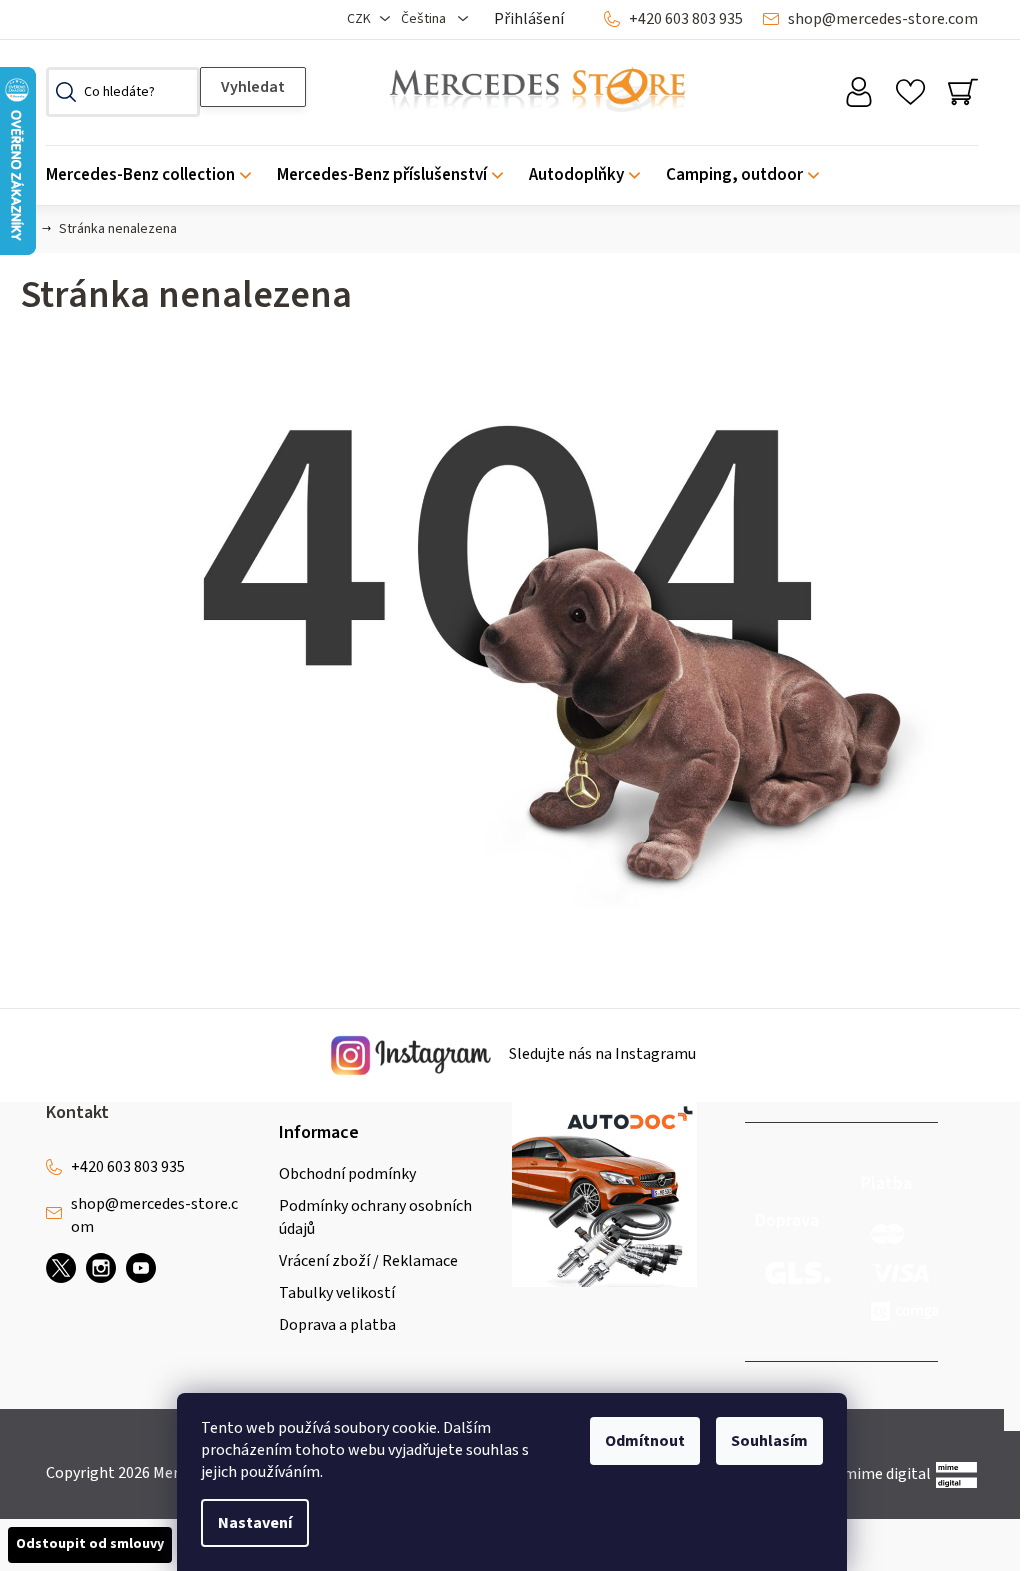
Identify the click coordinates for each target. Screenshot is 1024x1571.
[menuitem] (155, 175)
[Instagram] (101, 1268)
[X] (61, 1268)
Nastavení (255, 1523)
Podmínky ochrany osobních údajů (375, 1217)
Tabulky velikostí (337, 1293)
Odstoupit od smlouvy (90, 1544)
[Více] (949, 170)
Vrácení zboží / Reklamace (368, 1261)
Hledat (253, 87)
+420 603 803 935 (686, 19)
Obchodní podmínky (347, 1174)
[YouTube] (141, 1268)
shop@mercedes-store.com (883, 19)
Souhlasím (769, 1441)
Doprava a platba (337, 1325)
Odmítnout (645, 1441)
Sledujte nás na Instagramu (601, 1054)
